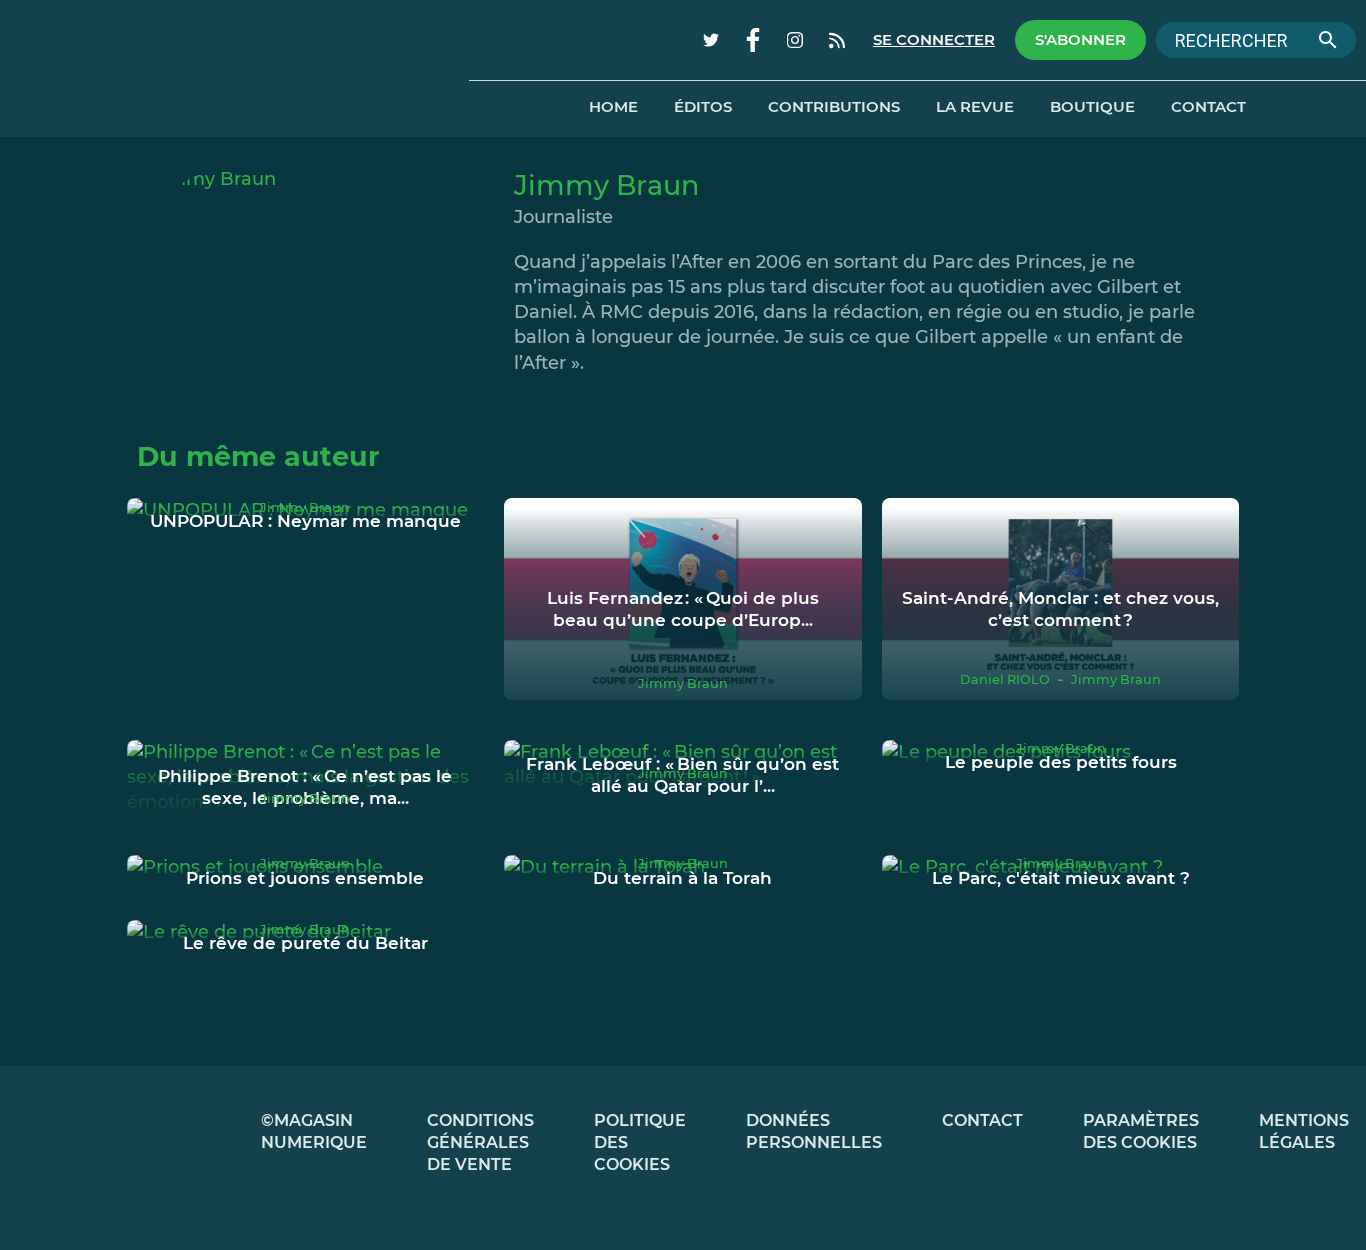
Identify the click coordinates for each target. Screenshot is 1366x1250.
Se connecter (934, 40)
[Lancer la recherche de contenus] (1328, 40)
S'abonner (1080, 40)
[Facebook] (753, 40)
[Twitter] (711, 40)
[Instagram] (795, 40)
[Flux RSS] (837, 40)
